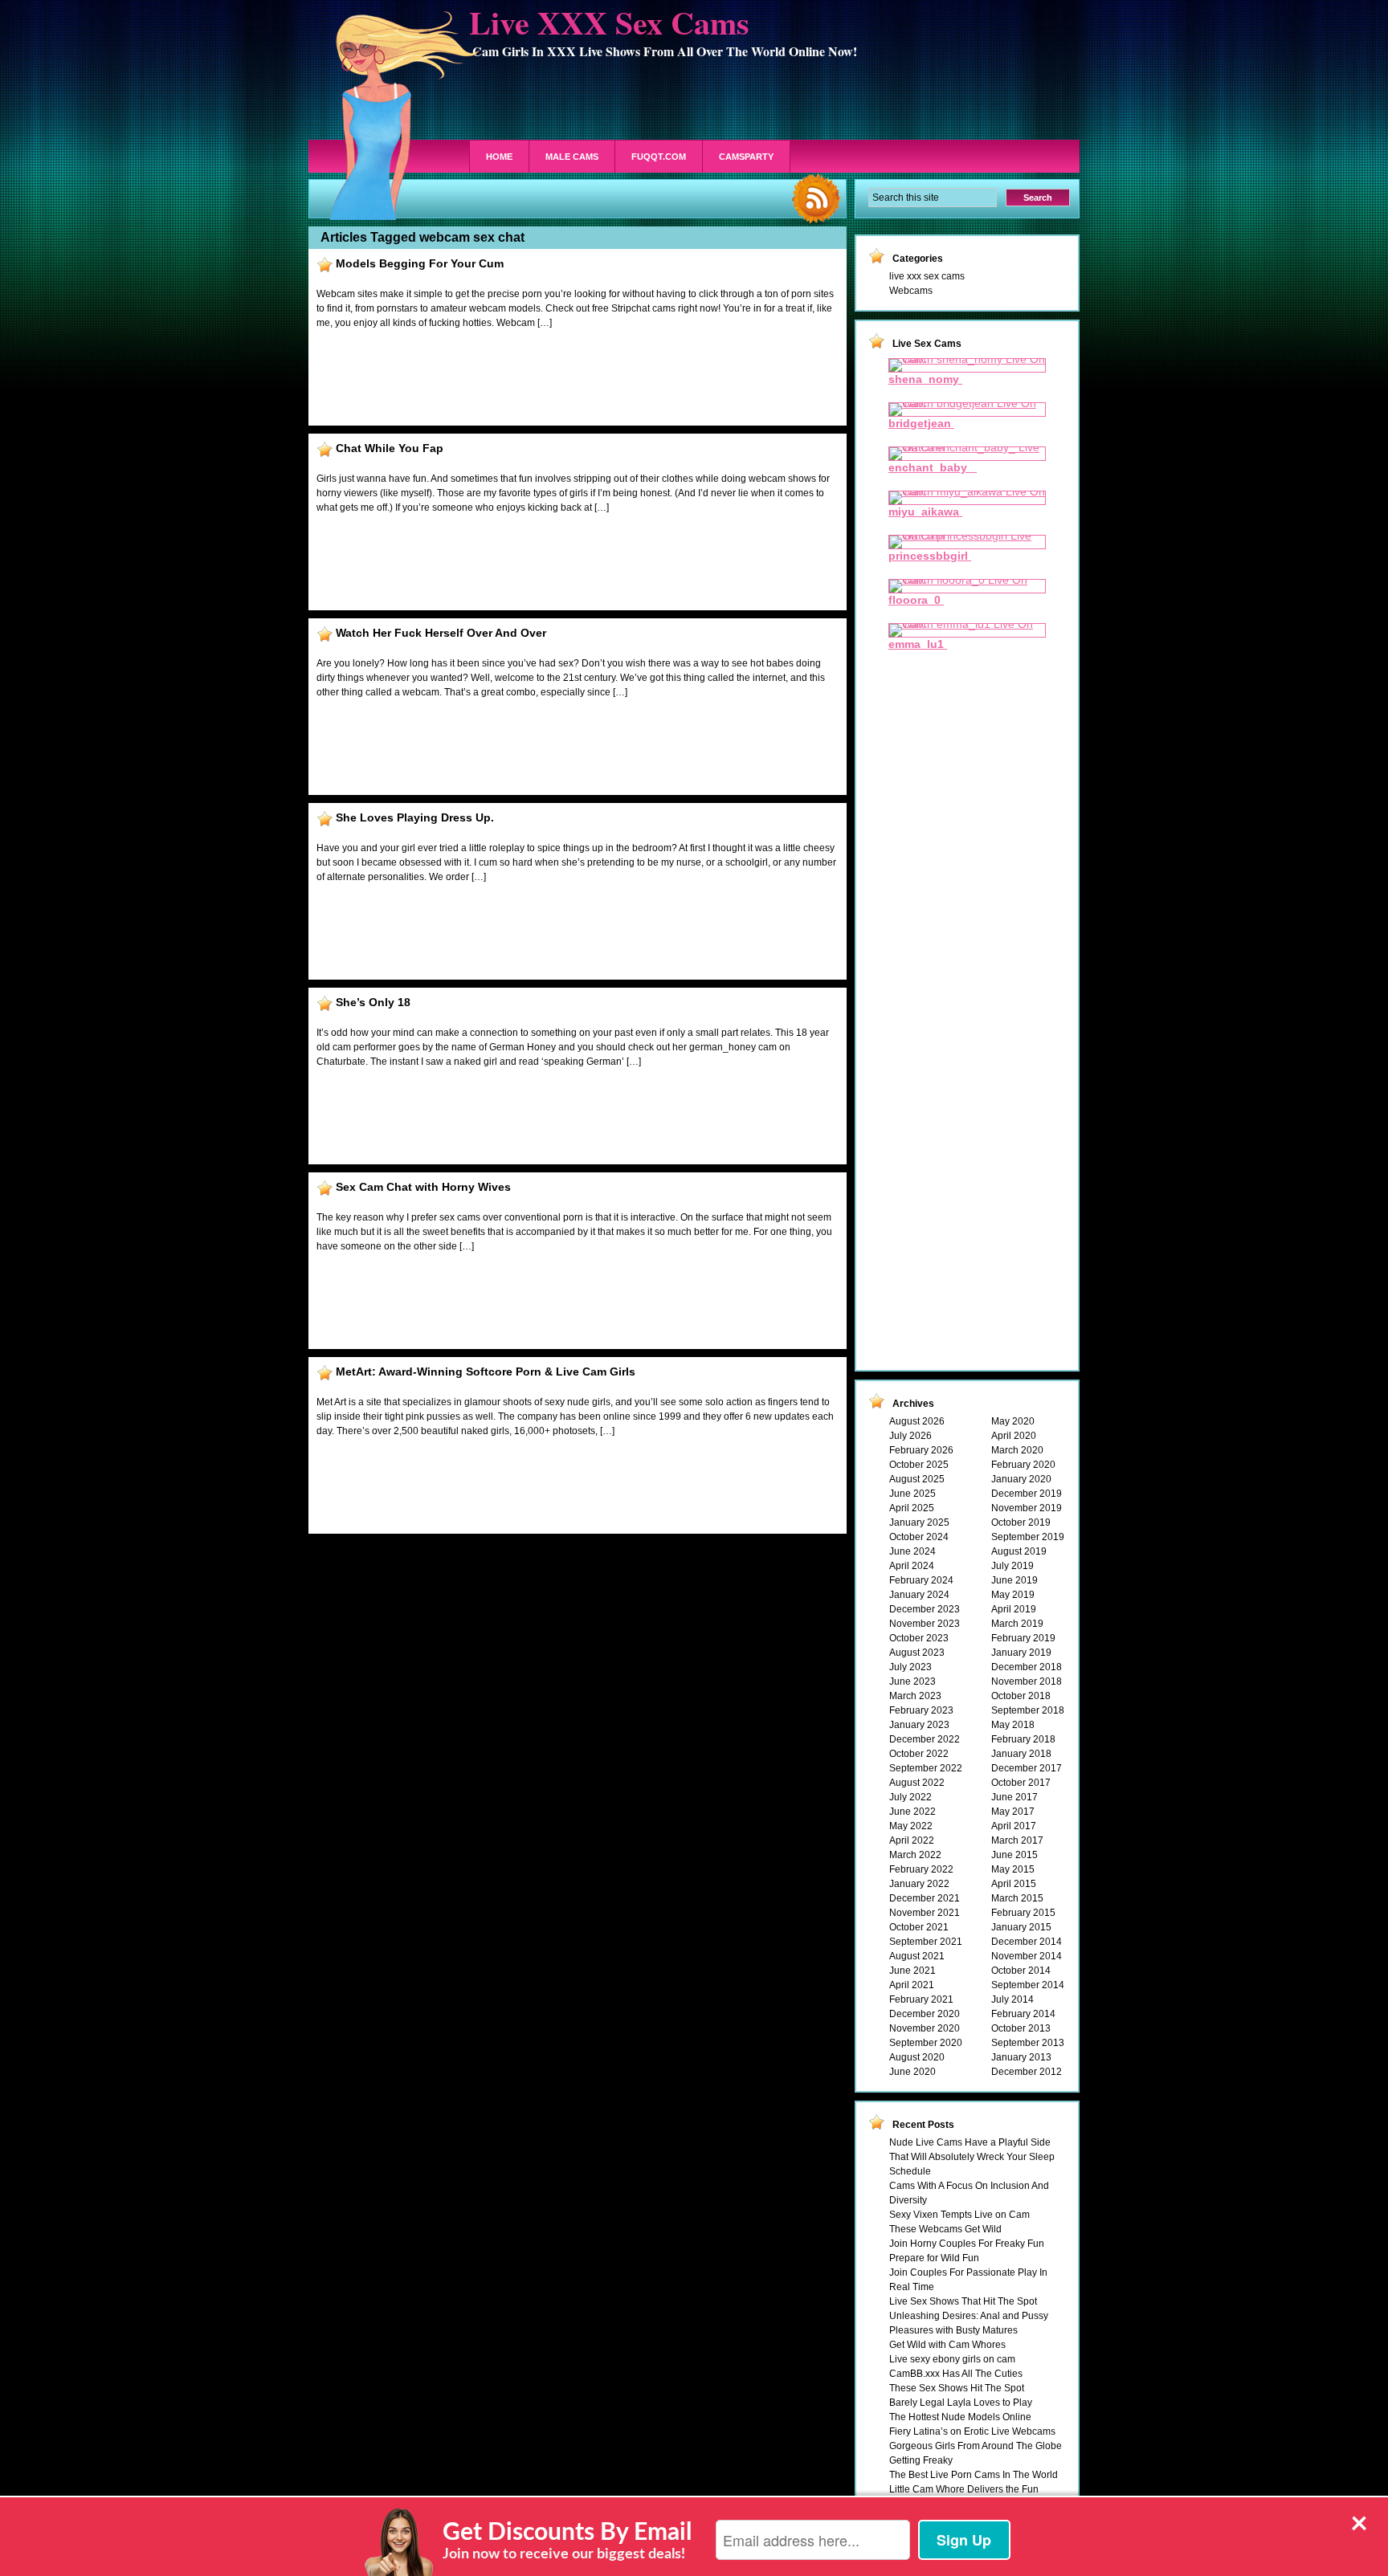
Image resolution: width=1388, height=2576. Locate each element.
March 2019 (1017, 1624)
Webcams (911, 291)
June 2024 (912, 1551)
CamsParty (746, 157)
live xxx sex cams (927, 276)
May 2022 (911, 1826)
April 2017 (1014, 1826)
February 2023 (921, 1710)
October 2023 (919, 1638)
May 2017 (1013, 1812)
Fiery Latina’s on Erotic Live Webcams (972, 2431)
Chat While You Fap (390, 448)
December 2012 (1027, 2072)
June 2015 (1014, 1855)
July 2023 (910, 1667)
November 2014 (1027, 1956)
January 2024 (919, 1595)
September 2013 (1028, 2043)
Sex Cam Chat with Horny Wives (423, 1187)
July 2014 (1012, 1999)
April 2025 (912, 1508)
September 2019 (1028, 1537)
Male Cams (572, 157)
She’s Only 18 (373, 1002)
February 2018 (1023, 1739)
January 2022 (919, 1884)
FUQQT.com (659, 157)
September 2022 (926, 1768)
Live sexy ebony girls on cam (952, 2359)
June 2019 (1014, 1580)
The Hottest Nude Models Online (960, 2417)
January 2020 (1021, 1479)
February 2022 (921, 1869)
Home (499, 157)
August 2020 (917, 2057)
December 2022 (925, 1739)
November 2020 (925, 2028)
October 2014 (1021, 1971)
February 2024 (921, 1580)
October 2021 (919, 1927)
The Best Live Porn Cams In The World (974, 2475)
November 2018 (1027, 1681)
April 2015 (1014, 1884)
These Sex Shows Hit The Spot (957, 2388)
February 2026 (921, 1450)
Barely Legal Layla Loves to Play (961, 2403)
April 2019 (1014, 1609)
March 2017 (1017, 1840)
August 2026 (917, 1421)
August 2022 (917, 1783)
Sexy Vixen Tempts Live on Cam (959, 2215)
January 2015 (1021, 1927)
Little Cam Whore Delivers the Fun (964, 2489)
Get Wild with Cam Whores (947, 2345)
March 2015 (1017, 1898)
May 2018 (1013, 1725)
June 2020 (912, 2072)
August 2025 (917, 1479)
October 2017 (1021, 1783)
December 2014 (1027, 1942)
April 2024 (912, 1566)
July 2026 (910, 1436)
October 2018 (1021, 1696)
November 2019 (1027, 1508)
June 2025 (912, 1494)
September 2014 (1028, 1985)
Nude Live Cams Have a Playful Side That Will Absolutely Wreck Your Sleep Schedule (972, 2157)
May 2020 (1013, 1421)
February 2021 (921, 1999)
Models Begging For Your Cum (420, 263)
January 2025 (919, 1522)
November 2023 (925, 1624)
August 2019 (1019, 1551)
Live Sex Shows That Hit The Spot (963, 2301)
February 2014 (1023, 2014)
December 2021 (925, 1898)
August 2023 (917, 1653)
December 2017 (1027, 1768)
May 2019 (1013, 1595)
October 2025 (919, 1465)
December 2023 (925, 1609)
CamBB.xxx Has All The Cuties (956, 2374)
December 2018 (1027, 1667)
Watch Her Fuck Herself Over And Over (441, 633)
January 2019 (1021, 1653)
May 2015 (1013, 1869)
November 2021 (925, 1913)
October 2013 (1021, 2028)
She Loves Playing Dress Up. (415, 817)
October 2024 (919, 1537)
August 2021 (917, 1956)
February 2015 (1023, 1913)
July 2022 (910, 1797)
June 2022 (912, 1812)
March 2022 (915, 1855)
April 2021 (912, 1985)
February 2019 (1023, 1638)
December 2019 (1027, 1494)
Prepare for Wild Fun (934, 2258)
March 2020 (1017, 1450)
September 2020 (926, 2043)
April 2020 (1014, 1436)
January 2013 (1021, 2057)
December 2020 (925, 2014)
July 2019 (1012, 1566)
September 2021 (926, 1942)
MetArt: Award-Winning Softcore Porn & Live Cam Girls (486, 1372)
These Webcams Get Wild (945, 2229)
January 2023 (919, 1725)
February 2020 (1023, 1465)
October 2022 (919, 1754)
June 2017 (1014, 1797)
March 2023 (915, 1696)
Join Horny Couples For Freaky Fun (967, 2244)
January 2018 (1021, 1754)
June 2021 (912, 1971)
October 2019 (1021, 1522)
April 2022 (912, 1840)
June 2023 (912, 1681)
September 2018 (1028, 1710)
